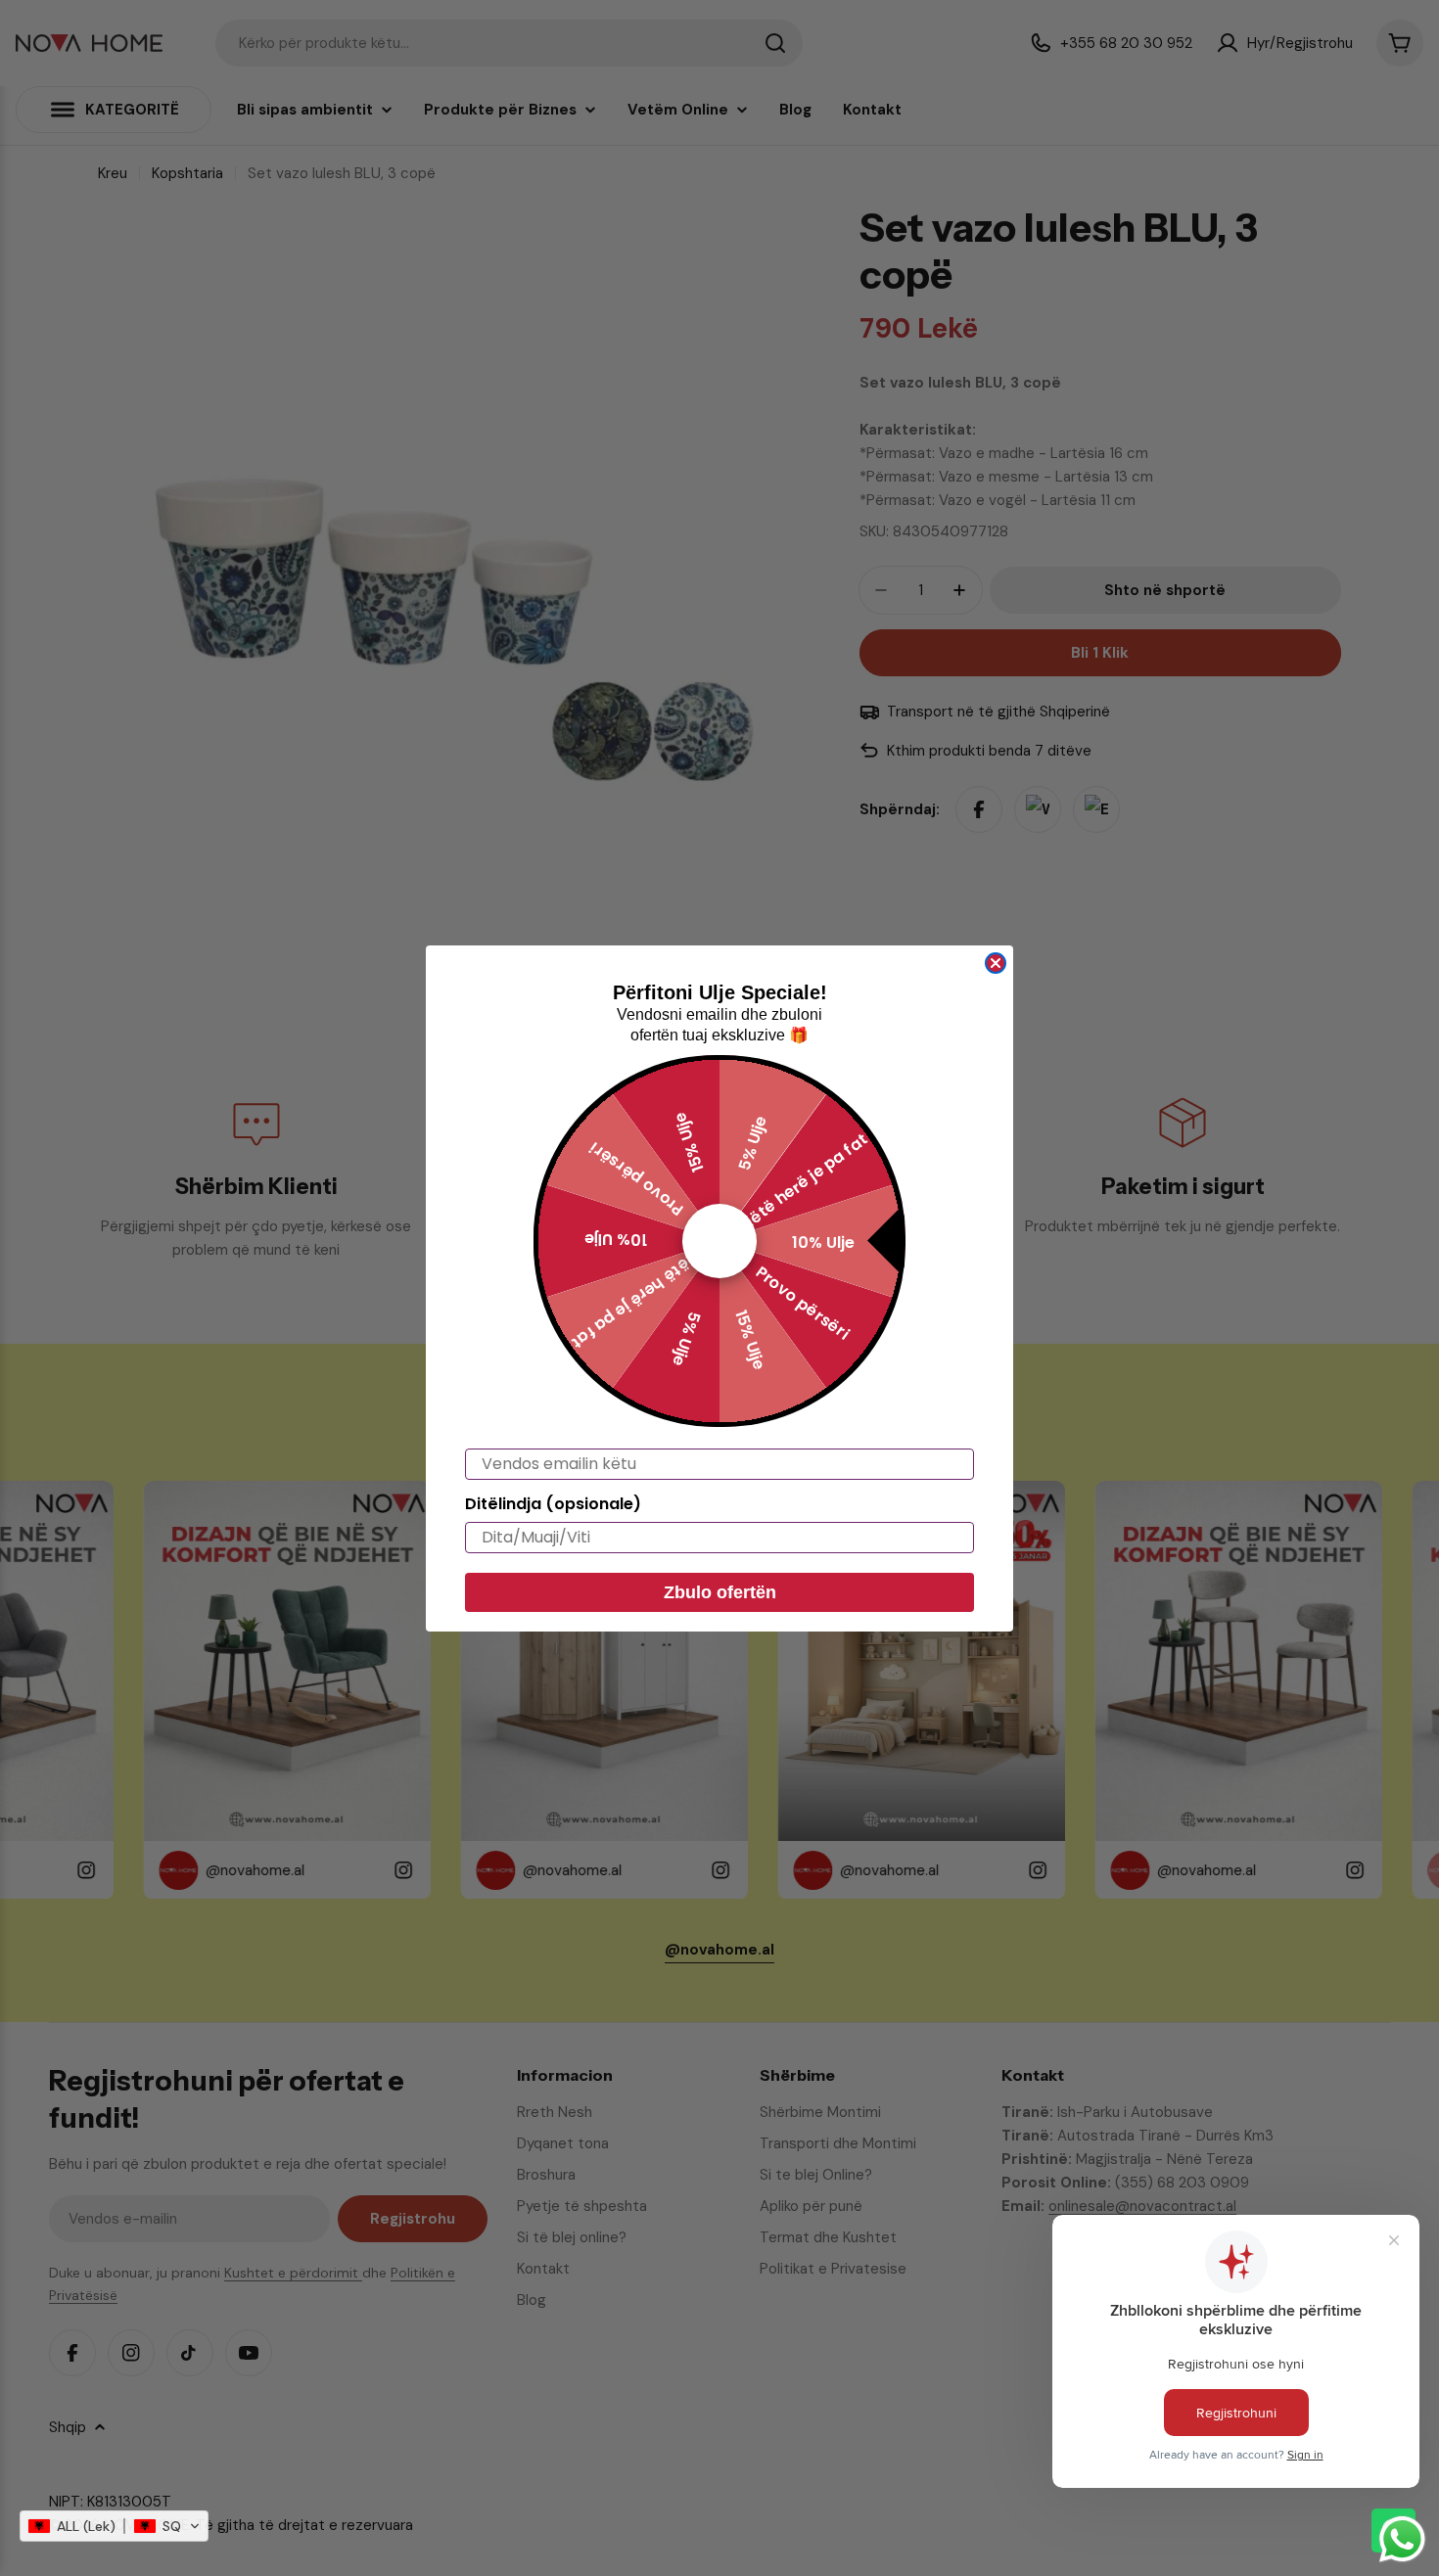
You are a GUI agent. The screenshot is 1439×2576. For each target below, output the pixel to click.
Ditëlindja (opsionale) (553, 1504)
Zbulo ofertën (720, 1592)
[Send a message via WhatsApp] (1402, 2539)
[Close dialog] (996, 963)
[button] (114, 2526)
